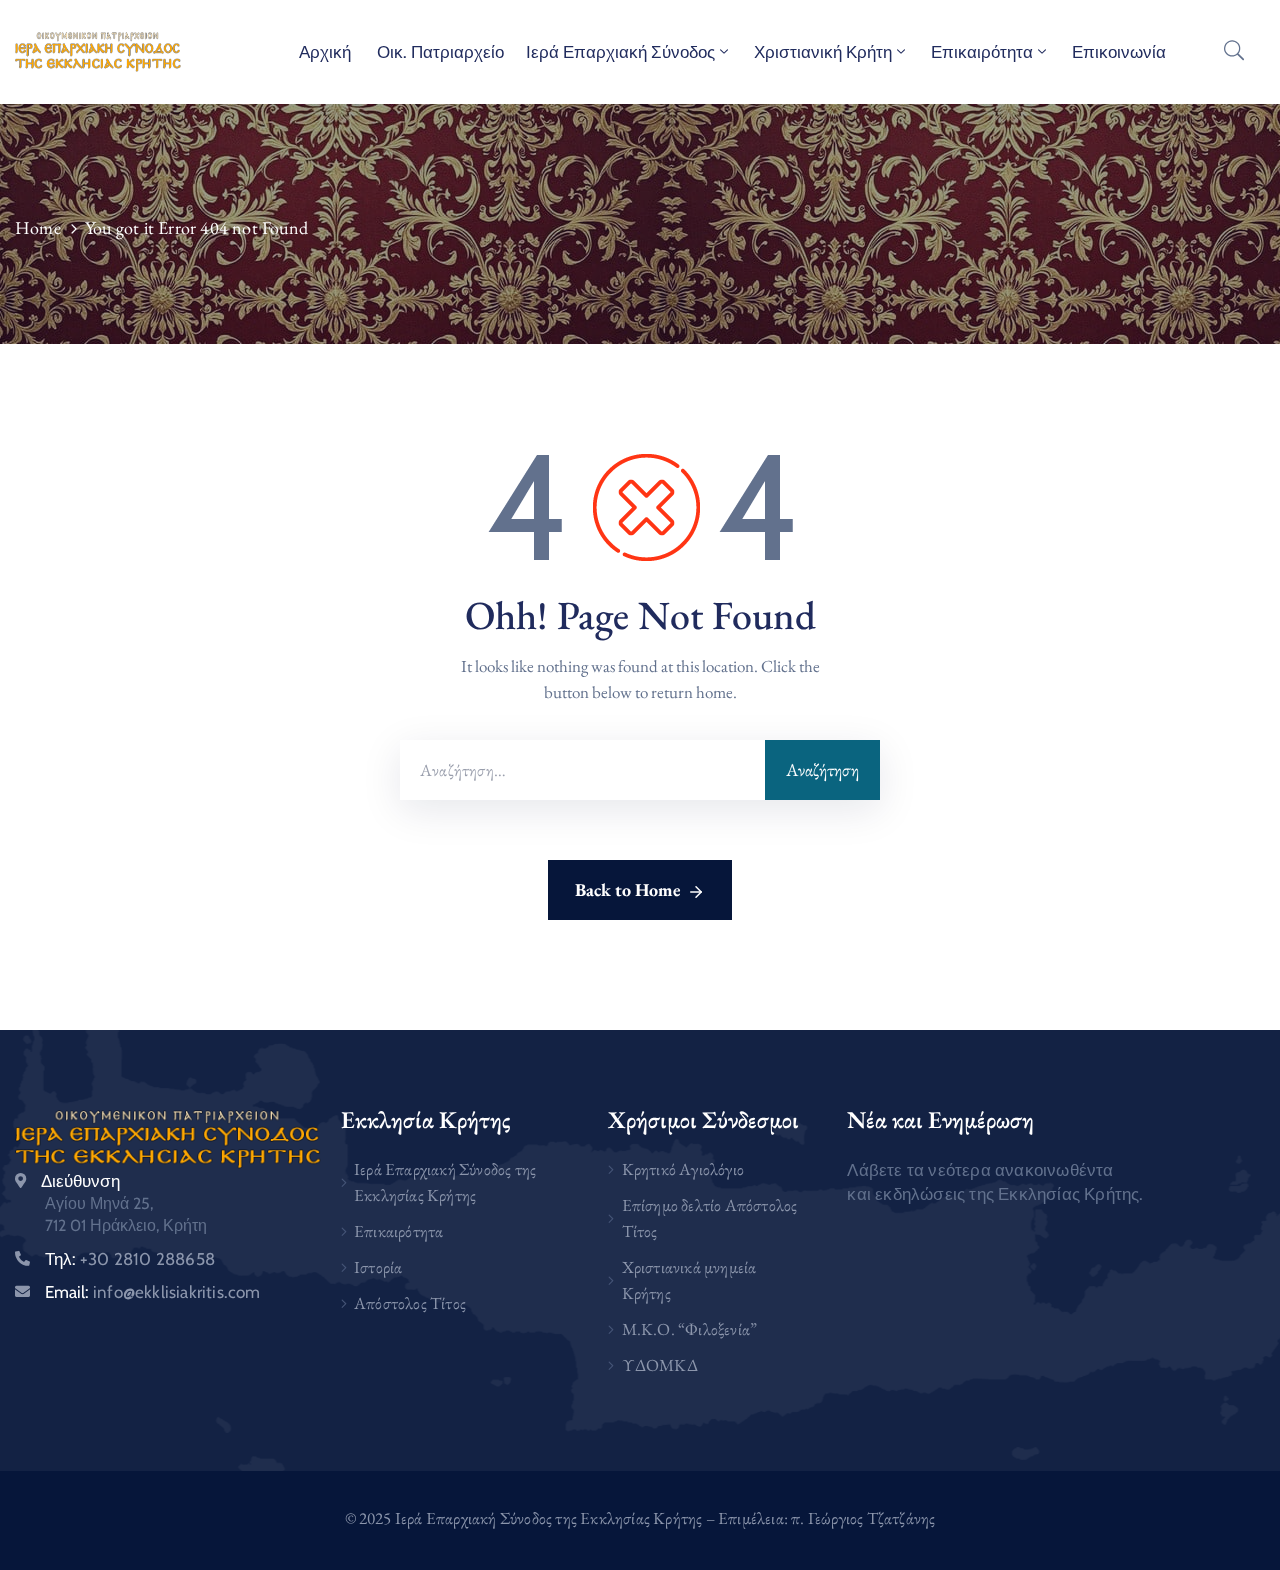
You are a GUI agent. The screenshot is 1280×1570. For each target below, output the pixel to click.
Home (38, 227)
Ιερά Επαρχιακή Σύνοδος (620, 52)
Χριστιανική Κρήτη (823, 52)
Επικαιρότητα (982, 52)
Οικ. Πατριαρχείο (438, 52)
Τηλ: (130, 1259)
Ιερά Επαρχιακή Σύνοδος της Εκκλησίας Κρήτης (445, 1182)
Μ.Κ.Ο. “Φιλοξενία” (690, 1329)
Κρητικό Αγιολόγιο (683, 1169)
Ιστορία (378, 1267)
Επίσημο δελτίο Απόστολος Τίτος (710, 1218)
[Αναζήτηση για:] (582, 770)
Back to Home (628, 889)
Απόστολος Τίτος (410, 1303)
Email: (153, 1292)
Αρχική (325, 52)
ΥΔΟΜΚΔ (660, 1365)
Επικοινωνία (1119, 52)
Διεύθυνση (80, 1181)
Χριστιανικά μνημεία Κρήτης (689, 1280)
